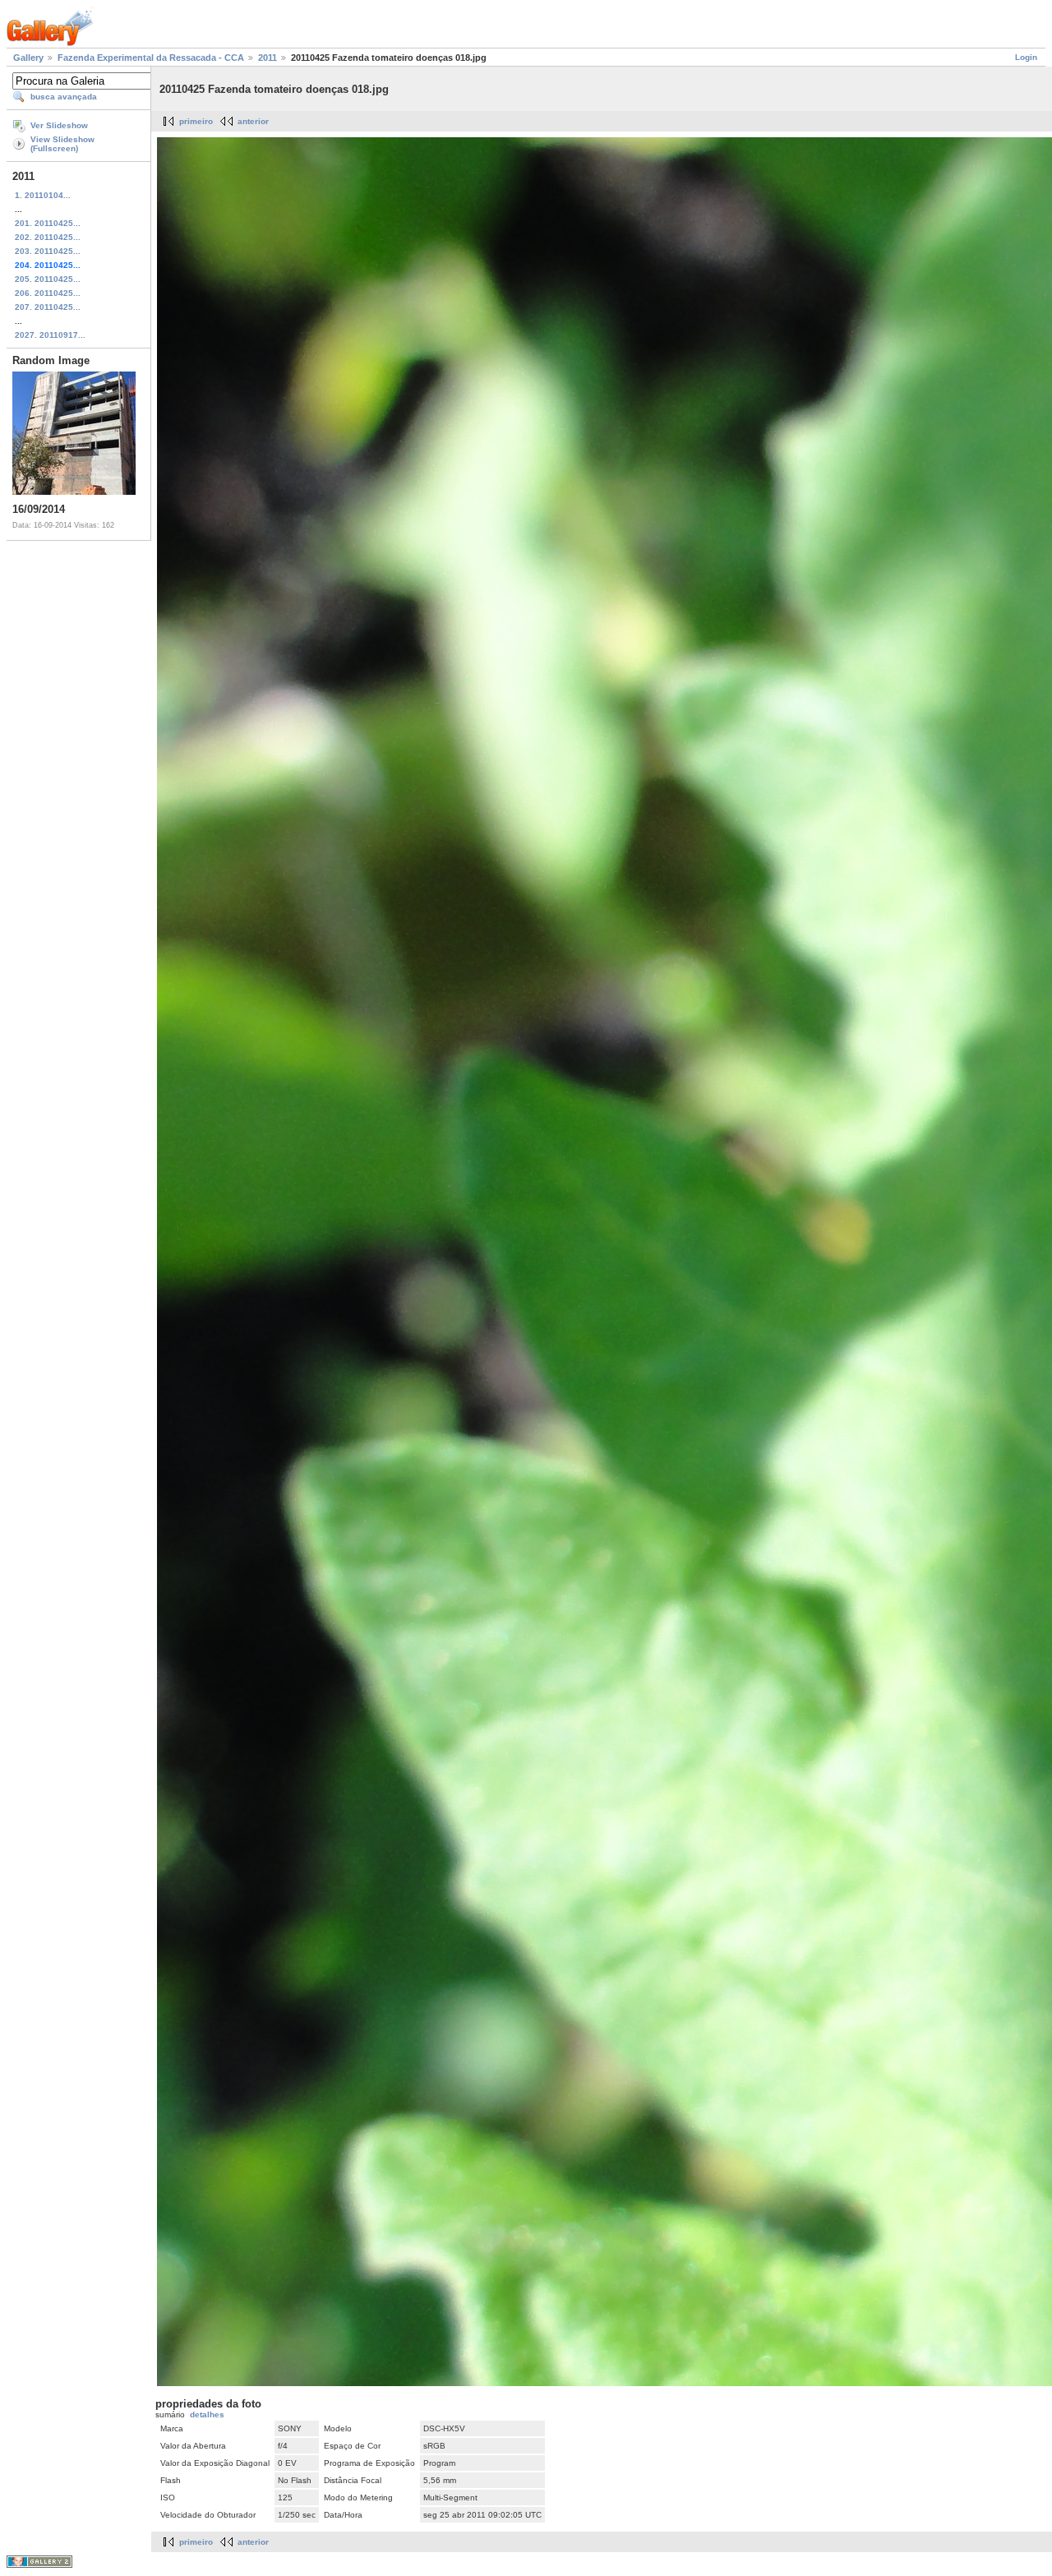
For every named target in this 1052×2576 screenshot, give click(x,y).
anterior (253, 121)
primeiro (196, 121)
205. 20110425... (48, 279)
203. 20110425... (48, 251)
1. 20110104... (43, 195)
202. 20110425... (48, 237)
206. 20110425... (48, 293)
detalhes (207, 2414)
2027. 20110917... (50, 335)
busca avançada (64, 97)
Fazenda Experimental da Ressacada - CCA (151, 58)
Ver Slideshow (59, 125)
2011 (268, 58)
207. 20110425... (48, 307)
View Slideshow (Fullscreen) (62, 144)
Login (1026, 57)
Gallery (28, 58)
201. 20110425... (48, 223)
